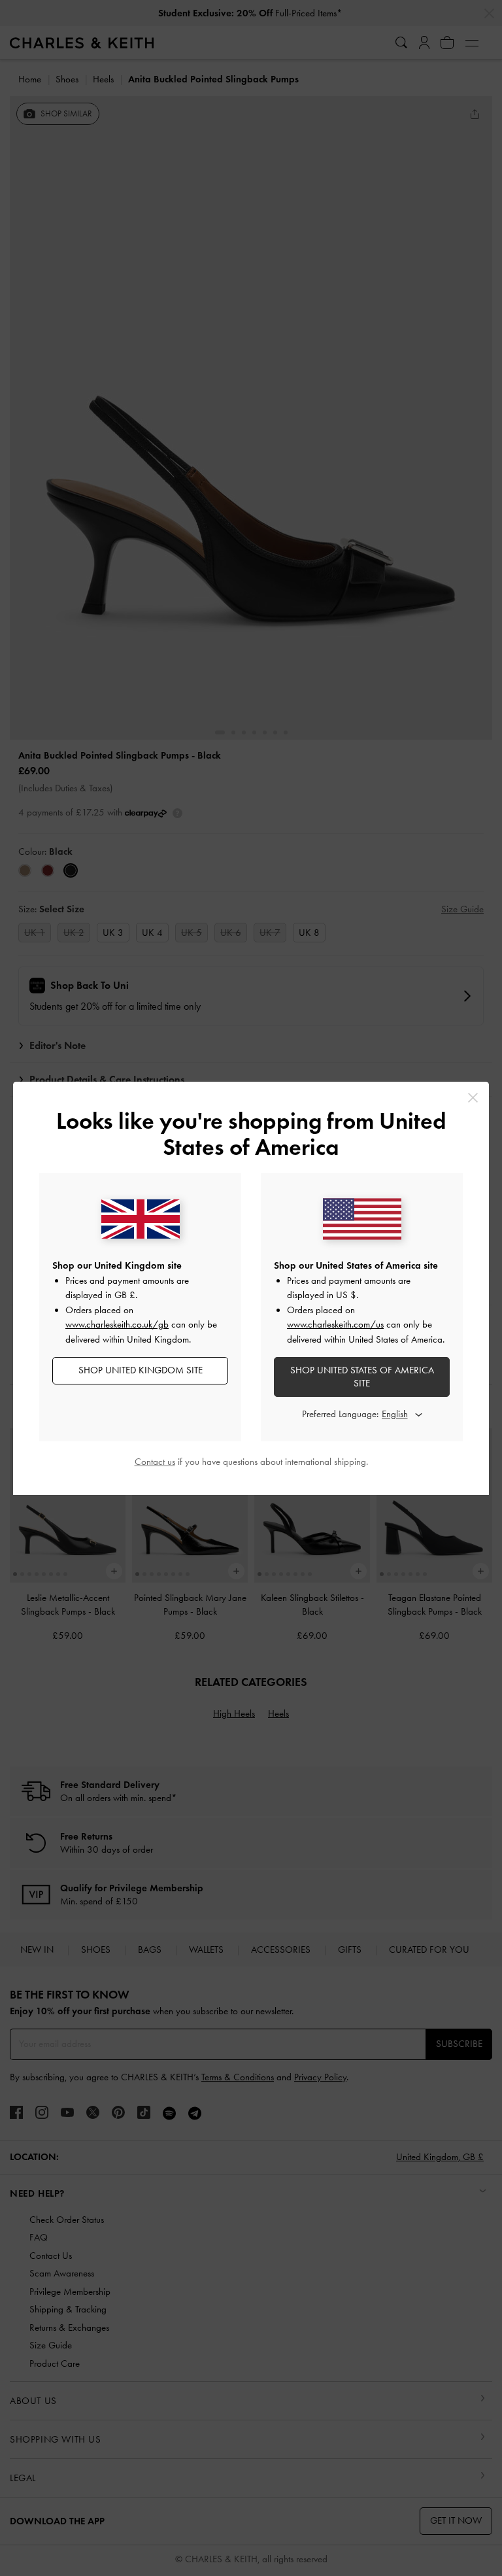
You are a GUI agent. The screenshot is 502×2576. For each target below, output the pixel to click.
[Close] (473, 1098)
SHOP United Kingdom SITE (141, 1370)
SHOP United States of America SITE (362, 1377)
